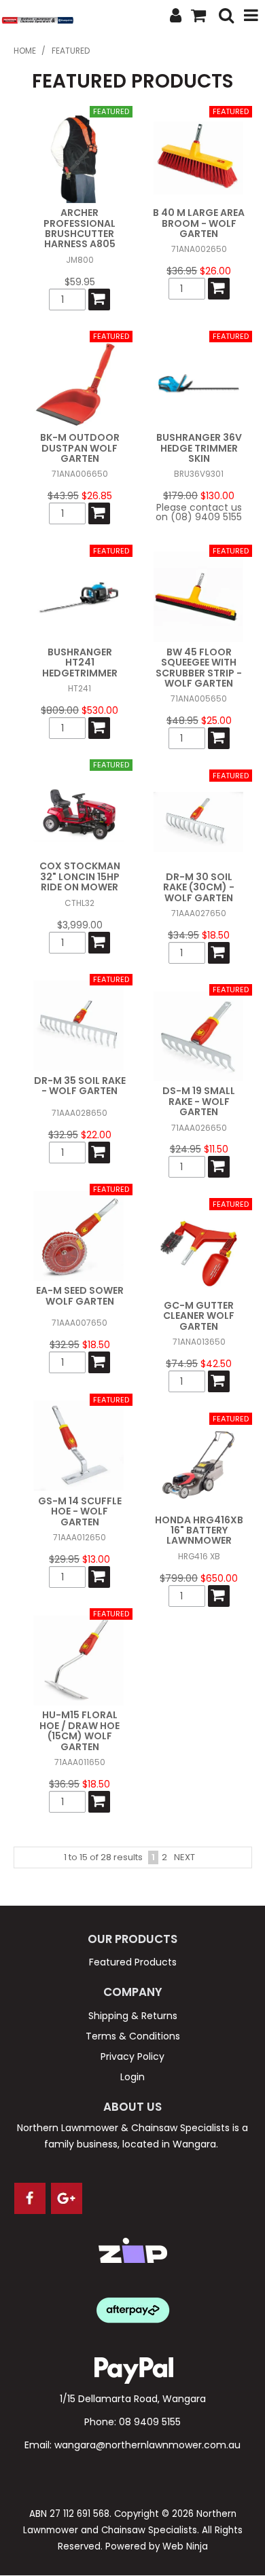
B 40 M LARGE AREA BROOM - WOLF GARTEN (199, 223)
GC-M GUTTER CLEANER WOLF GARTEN (199, 1316)
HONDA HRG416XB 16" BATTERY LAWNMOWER (199, 1530)
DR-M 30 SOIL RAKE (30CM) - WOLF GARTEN (199, 887)
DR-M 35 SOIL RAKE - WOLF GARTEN (80, 1086)
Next (184, 1857)
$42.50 (216, 1364)
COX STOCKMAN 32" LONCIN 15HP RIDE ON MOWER (80, 876)
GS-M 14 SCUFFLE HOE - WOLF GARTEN (80, 1511)
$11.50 (216, 1149)
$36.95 (182, 271)
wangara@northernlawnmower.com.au (147, 2445)
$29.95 (64, 1559)
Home (25, 51)
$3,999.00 (80, 925)
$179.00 (180, 496)
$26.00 (215, 271)
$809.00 (60, 710)
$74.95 (182, 1364)
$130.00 (217, 496)
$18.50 (216, 935)
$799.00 (179, 1578)
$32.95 (63, 1135)
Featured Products (133, 1962)
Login (132, 2077)
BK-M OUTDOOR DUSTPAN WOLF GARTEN (80, 448)
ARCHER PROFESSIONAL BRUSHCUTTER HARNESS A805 (79, 228)
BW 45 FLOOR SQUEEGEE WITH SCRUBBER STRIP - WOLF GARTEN (199, 668)
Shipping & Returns (133, 2016)
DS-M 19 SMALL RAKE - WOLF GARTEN (199, 1101)
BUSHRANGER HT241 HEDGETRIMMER (80, 663)
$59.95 (80, 282)
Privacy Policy (132, 2056)
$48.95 (182, 721)
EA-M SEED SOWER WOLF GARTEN (80, 1295)
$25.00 (216, 721)
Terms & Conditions (133, 2036)
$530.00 (100, 710)
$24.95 (185, 1149)
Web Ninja (185, 2546)
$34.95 (183, 935)
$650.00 (219, 1578)
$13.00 (96, 1559)
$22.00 (96, 1135)
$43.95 (63, 496)
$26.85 (97, 496)
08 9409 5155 (150, 2422)
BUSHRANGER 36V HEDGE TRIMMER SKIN (199, 448)
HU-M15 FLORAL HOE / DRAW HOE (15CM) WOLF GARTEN (79, 1730)
